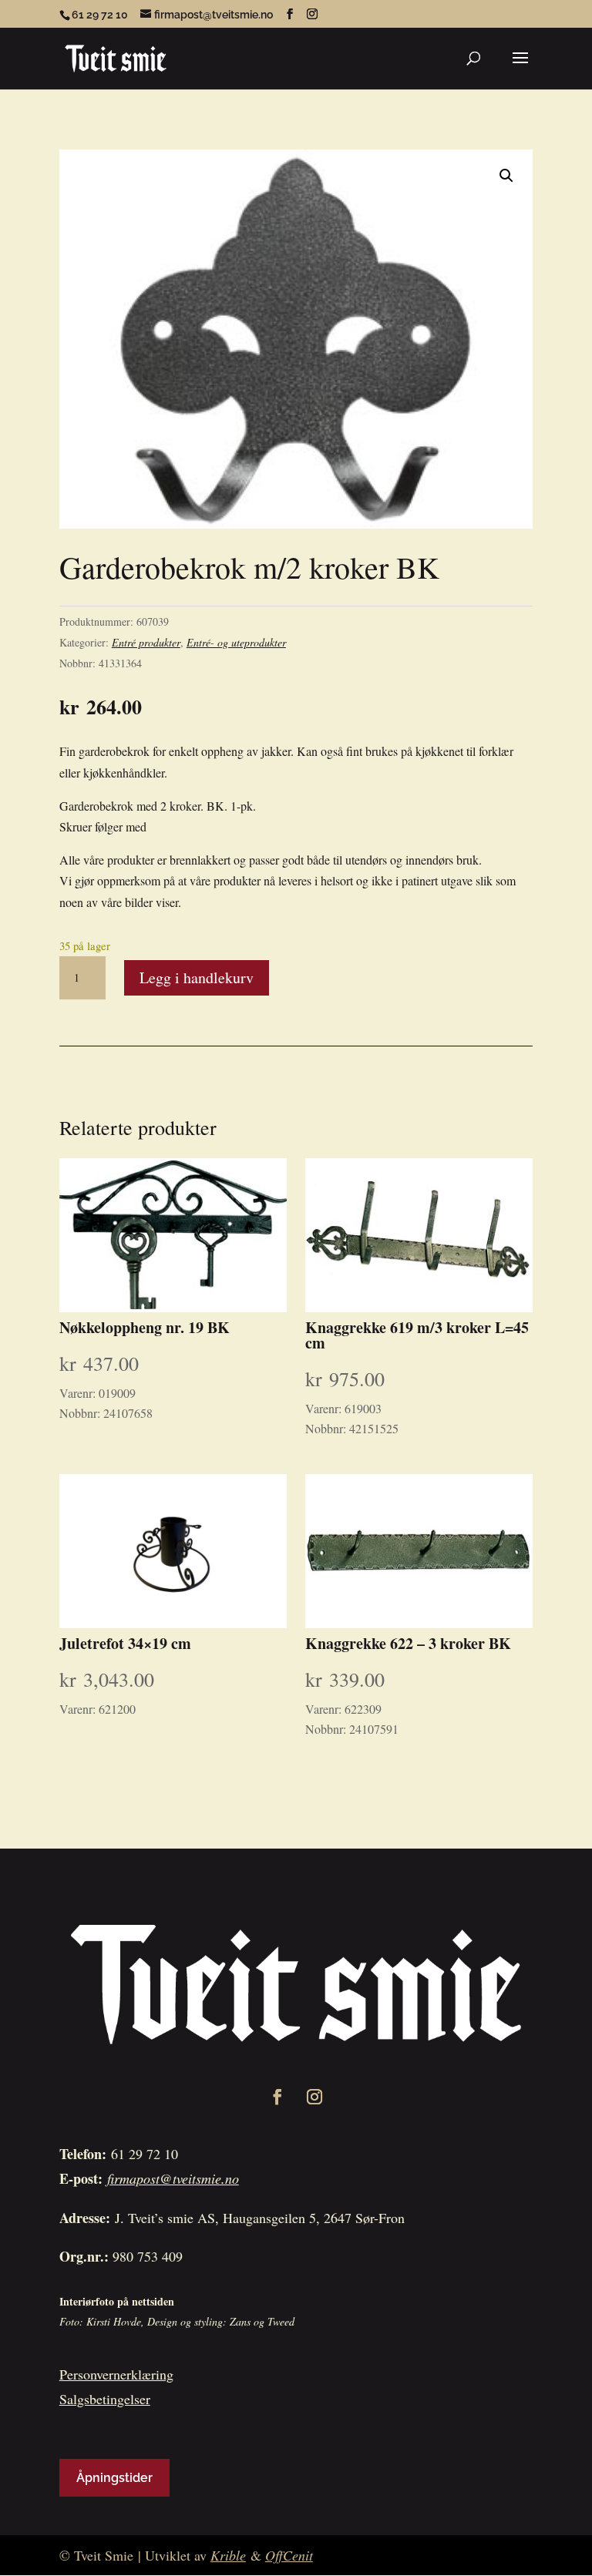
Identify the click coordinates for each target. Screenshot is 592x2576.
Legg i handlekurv (197, 977)
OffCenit (289, 2555)
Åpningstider (114, 2478)
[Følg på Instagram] (314, 2097)
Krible (228, 2555)
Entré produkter (146, 642)
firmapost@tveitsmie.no (173, 2178)
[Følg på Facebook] (277, 2097)
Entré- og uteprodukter (236, 642)
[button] (506, 176)
